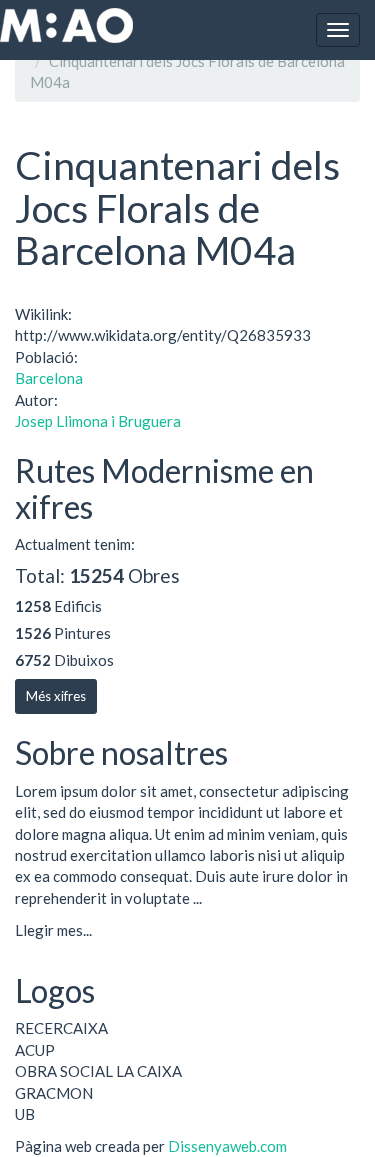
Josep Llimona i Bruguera (98, 421)
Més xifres (56, 696)
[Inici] (66, 25)
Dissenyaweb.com (227, 1146)
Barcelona (49, 378)
